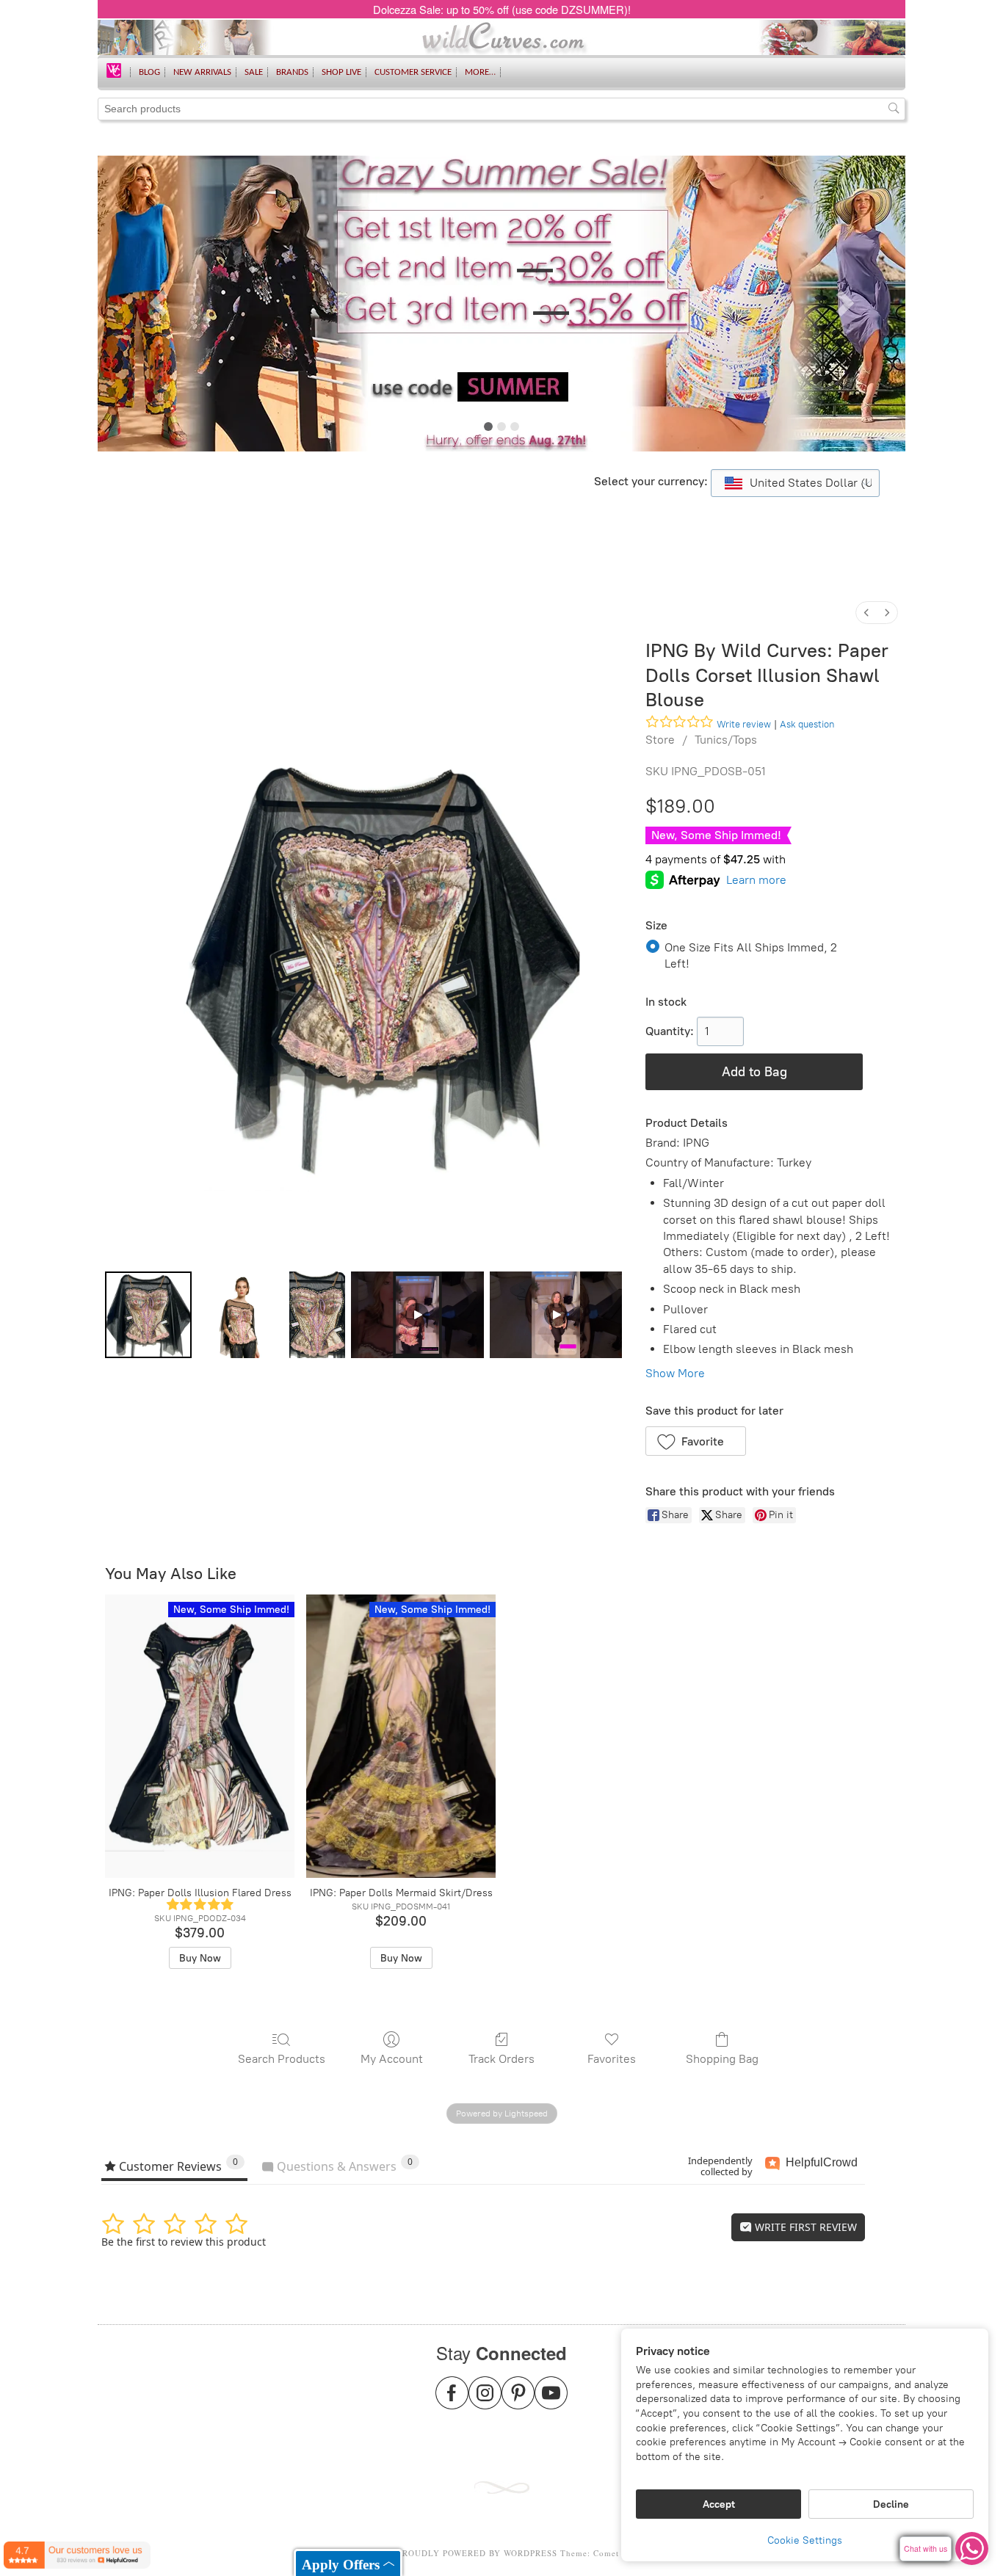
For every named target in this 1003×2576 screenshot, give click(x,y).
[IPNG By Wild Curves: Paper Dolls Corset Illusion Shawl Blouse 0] (148, 1315)
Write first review (804, 2227)
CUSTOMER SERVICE (413, 72)
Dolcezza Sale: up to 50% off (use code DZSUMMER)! (502, 9)
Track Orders (501, 2059)
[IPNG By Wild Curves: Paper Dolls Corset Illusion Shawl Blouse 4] (556, 1315)
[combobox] (795, 483)
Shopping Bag (722, 2059)
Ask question (807, 724)
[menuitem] (866, 613)
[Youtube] (551, 2402)
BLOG (149, 72)
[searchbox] (501, 109)
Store (660, 740)
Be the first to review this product (184, 2242)
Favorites (612, 2059)
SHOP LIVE (341, 72)
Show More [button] (675, 1373)
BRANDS (292, 72)
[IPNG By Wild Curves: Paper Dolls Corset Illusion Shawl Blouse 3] (417, 1315)
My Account (392, 2059)
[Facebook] (452, 2402)
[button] (696, 1441)
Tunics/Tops (726, 740)
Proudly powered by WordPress (477, 2553)
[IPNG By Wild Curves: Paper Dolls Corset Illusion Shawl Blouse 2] (317, 1315)
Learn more (756, 880)
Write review (744, 724)
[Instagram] (485, 2402)
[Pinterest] (518, 2402)
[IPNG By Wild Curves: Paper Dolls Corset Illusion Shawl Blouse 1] (241, 1315)
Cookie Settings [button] (805, 2540)
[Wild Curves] (114, 69)
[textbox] (795, 483)
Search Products (282, 2059)
